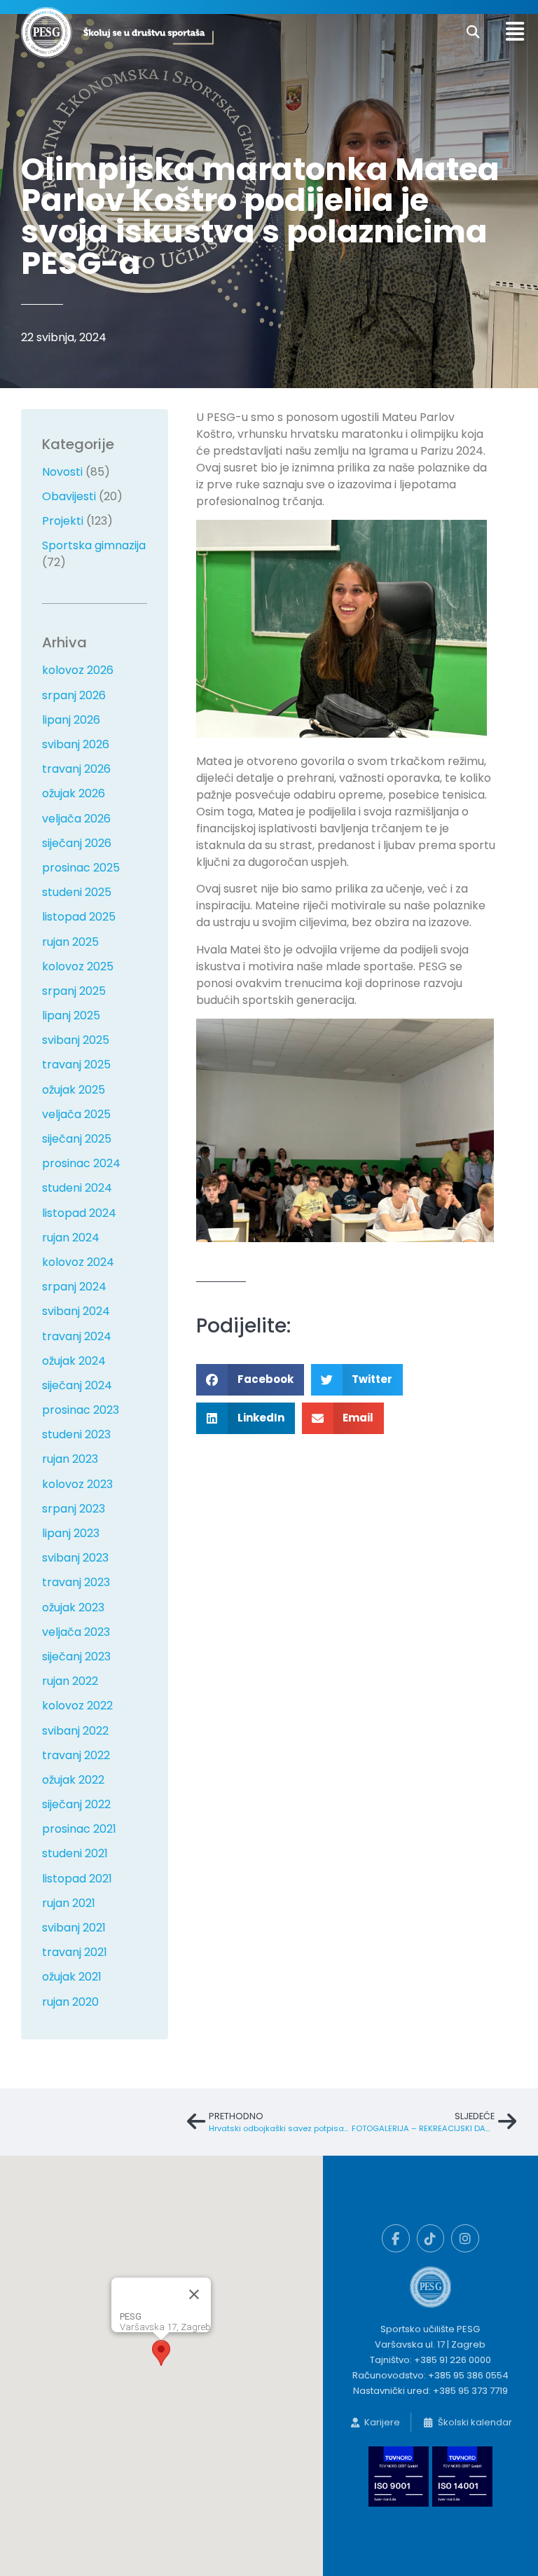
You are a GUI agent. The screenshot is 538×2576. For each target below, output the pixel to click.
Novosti (62, 472)
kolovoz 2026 (78, 670)
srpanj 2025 (74, 991)
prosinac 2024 (81, 1163)
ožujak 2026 (74, 793)
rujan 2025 (70, 942)
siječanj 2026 (77, 843)
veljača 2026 (76, 819)
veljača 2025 (76, 1114)
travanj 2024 (77, 1336)
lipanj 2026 (71, 720)
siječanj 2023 (76, 1657)
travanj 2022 (76, 1755)
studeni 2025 (77, 892)
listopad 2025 (79, 917)
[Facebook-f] (396, 2238)
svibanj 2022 (75, 1731)
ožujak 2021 (72, 1977)
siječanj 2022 (76, 1804)
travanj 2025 (76, 1065)
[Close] (194, 2294)
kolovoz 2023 (77, 1484)
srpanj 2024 (74, 1287)
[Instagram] (465, 2238)
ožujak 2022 (73, 1780)
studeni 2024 (77, 1188)
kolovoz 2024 (78, 1262)
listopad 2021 (77, 1879)
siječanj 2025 (77, 1139)
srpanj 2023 (74, 1509)
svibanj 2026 (76, 744)
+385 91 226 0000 (453, 2360)
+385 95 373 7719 (470, 2391)
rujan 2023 (70, 1459)
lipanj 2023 (71, 1533)
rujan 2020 (70, 2002)
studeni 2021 (75, 1853)
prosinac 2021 (79, 1829)
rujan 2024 (71, 1238)
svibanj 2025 (76, 1040)
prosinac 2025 (81, 868)
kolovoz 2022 (77, 1706)
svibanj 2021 (74, 1928)
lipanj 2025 (71, 1015)
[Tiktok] (431, 2238)
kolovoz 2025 (78, 966)
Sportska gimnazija (94, 545)
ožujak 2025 (74, 1090)
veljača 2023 (76, 1632)
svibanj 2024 (76, 1311)
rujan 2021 (69, 1903)
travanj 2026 (76, 769)
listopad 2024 (79, 1213)
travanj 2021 (75, 1952)
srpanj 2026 (74, 695)
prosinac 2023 (81, 1410)
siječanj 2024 (77, 1385)
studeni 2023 (76, 1434)
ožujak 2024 (74, 1361)
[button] (473, 33)
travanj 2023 (76, 1582)
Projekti (63, 521)
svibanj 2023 (75, 1558)
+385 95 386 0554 (468, 2375)
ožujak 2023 (73, 1607)
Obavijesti (69, 496)
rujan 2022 (70, 1681)
